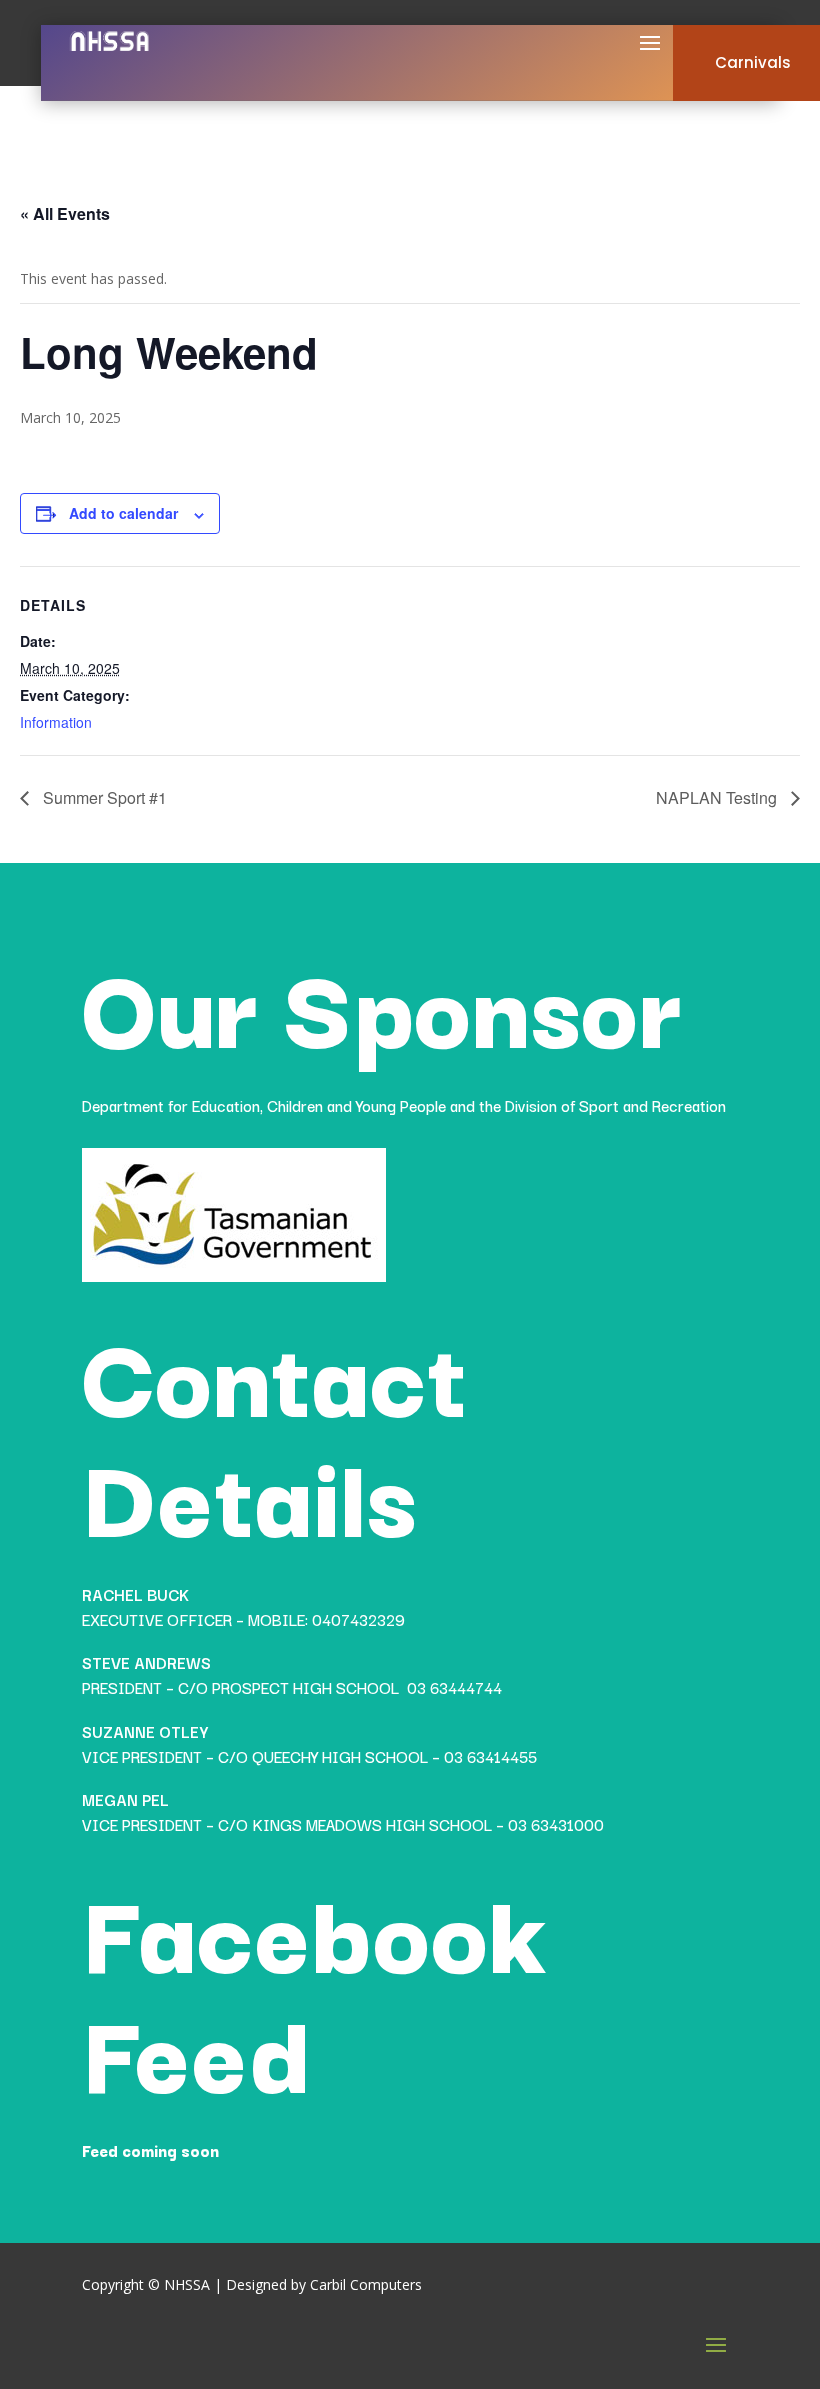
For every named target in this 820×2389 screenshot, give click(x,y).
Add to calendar (123, 513)
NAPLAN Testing (718, 797)
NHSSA (187, 2284)
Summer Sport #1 (103, 797)
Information (56, 722)
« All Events (65, 213)
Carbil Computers (366, 2284)
